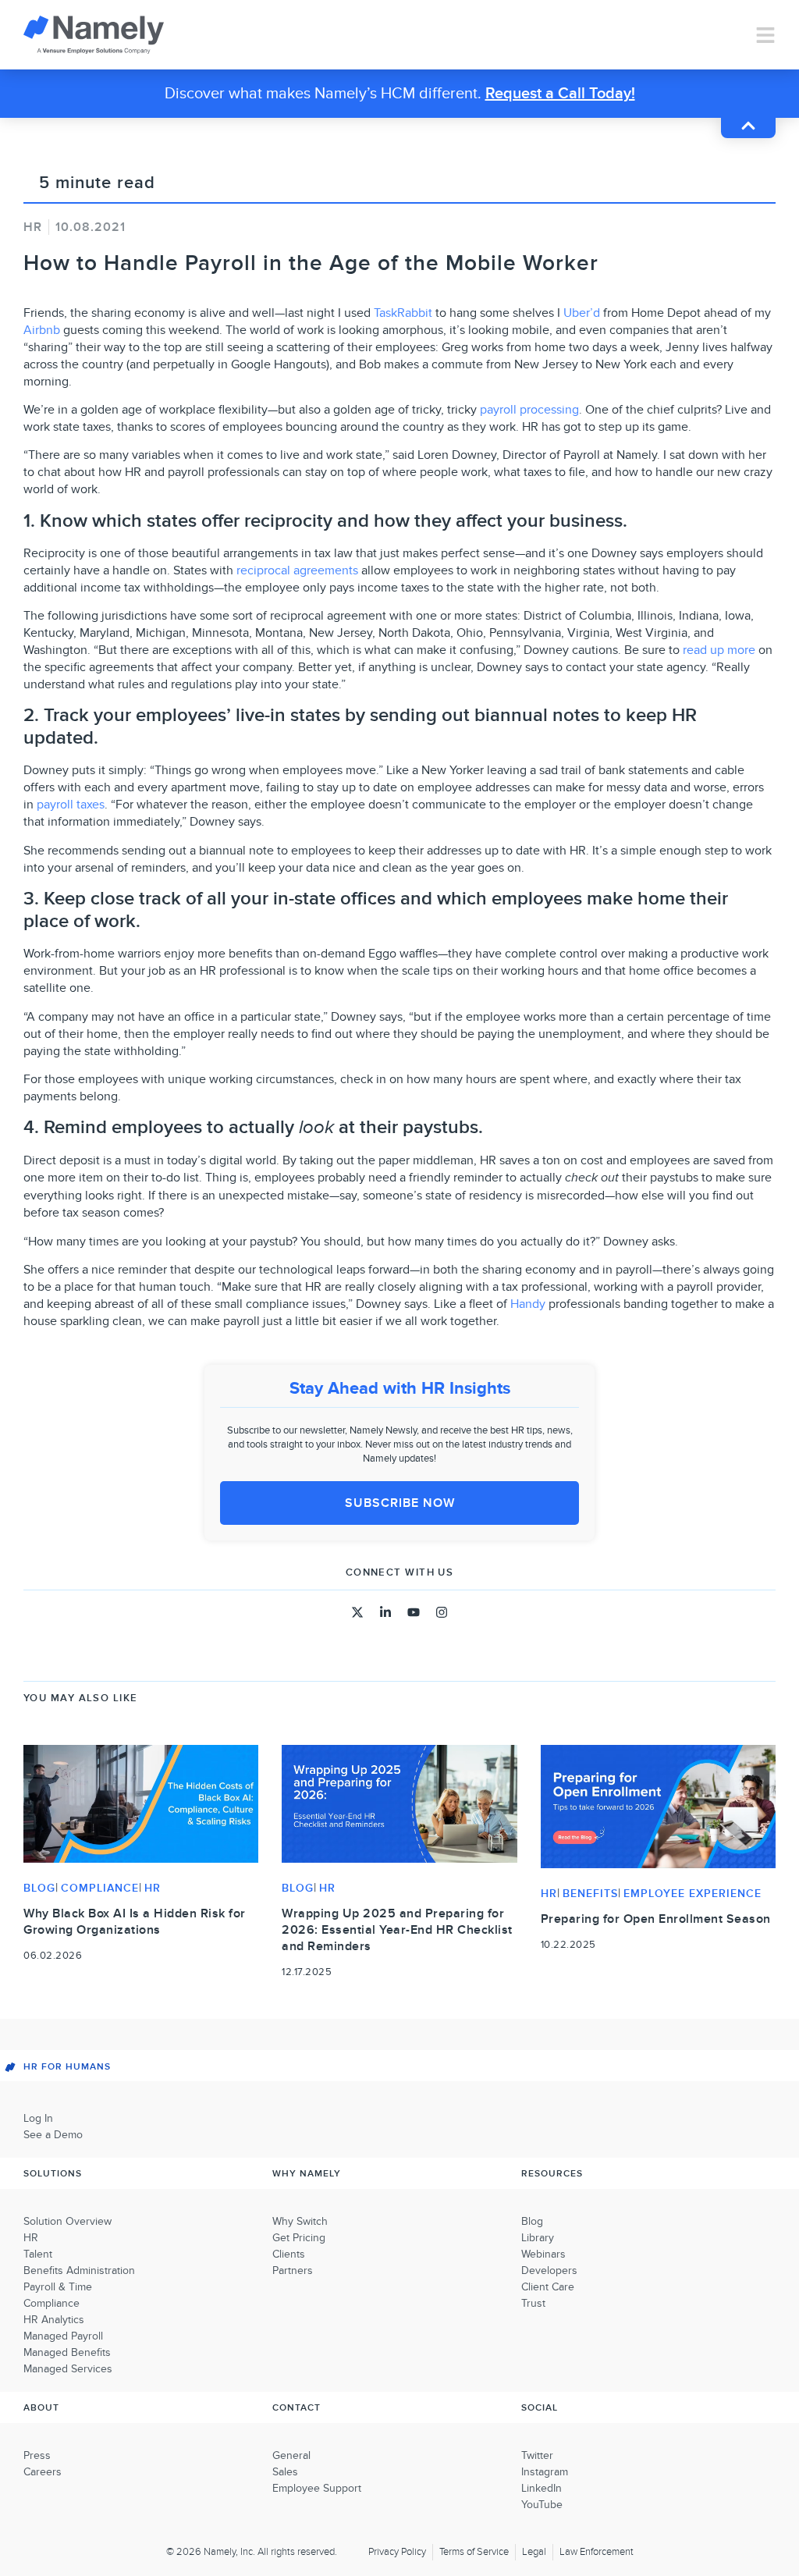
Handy (528, 1304)
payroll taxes (71, 805)
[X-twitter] (357, 1612)
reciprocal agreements (297, 570)
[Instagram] (442, 1612)
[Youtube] (414, 1612)
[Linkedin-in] (385, 1612)
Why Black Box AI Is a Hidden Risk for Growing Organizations (135, 1922)
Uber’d (582, 313)
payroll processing (529, 410)
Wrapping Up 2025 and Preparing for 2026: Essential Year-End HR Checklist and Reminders (397, 1930)
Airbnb (42, 330)
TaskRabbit (403, 313)
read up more (719, 650)
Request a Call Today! (560, 94)
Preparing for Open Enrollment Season (656, 1919)
